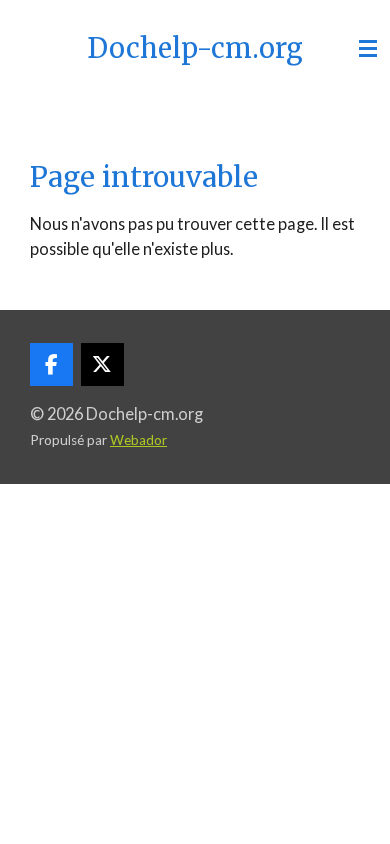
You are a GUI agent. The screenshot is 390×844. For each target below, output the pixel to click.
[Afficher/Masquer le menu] (368, 48)
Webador (138, 440)
